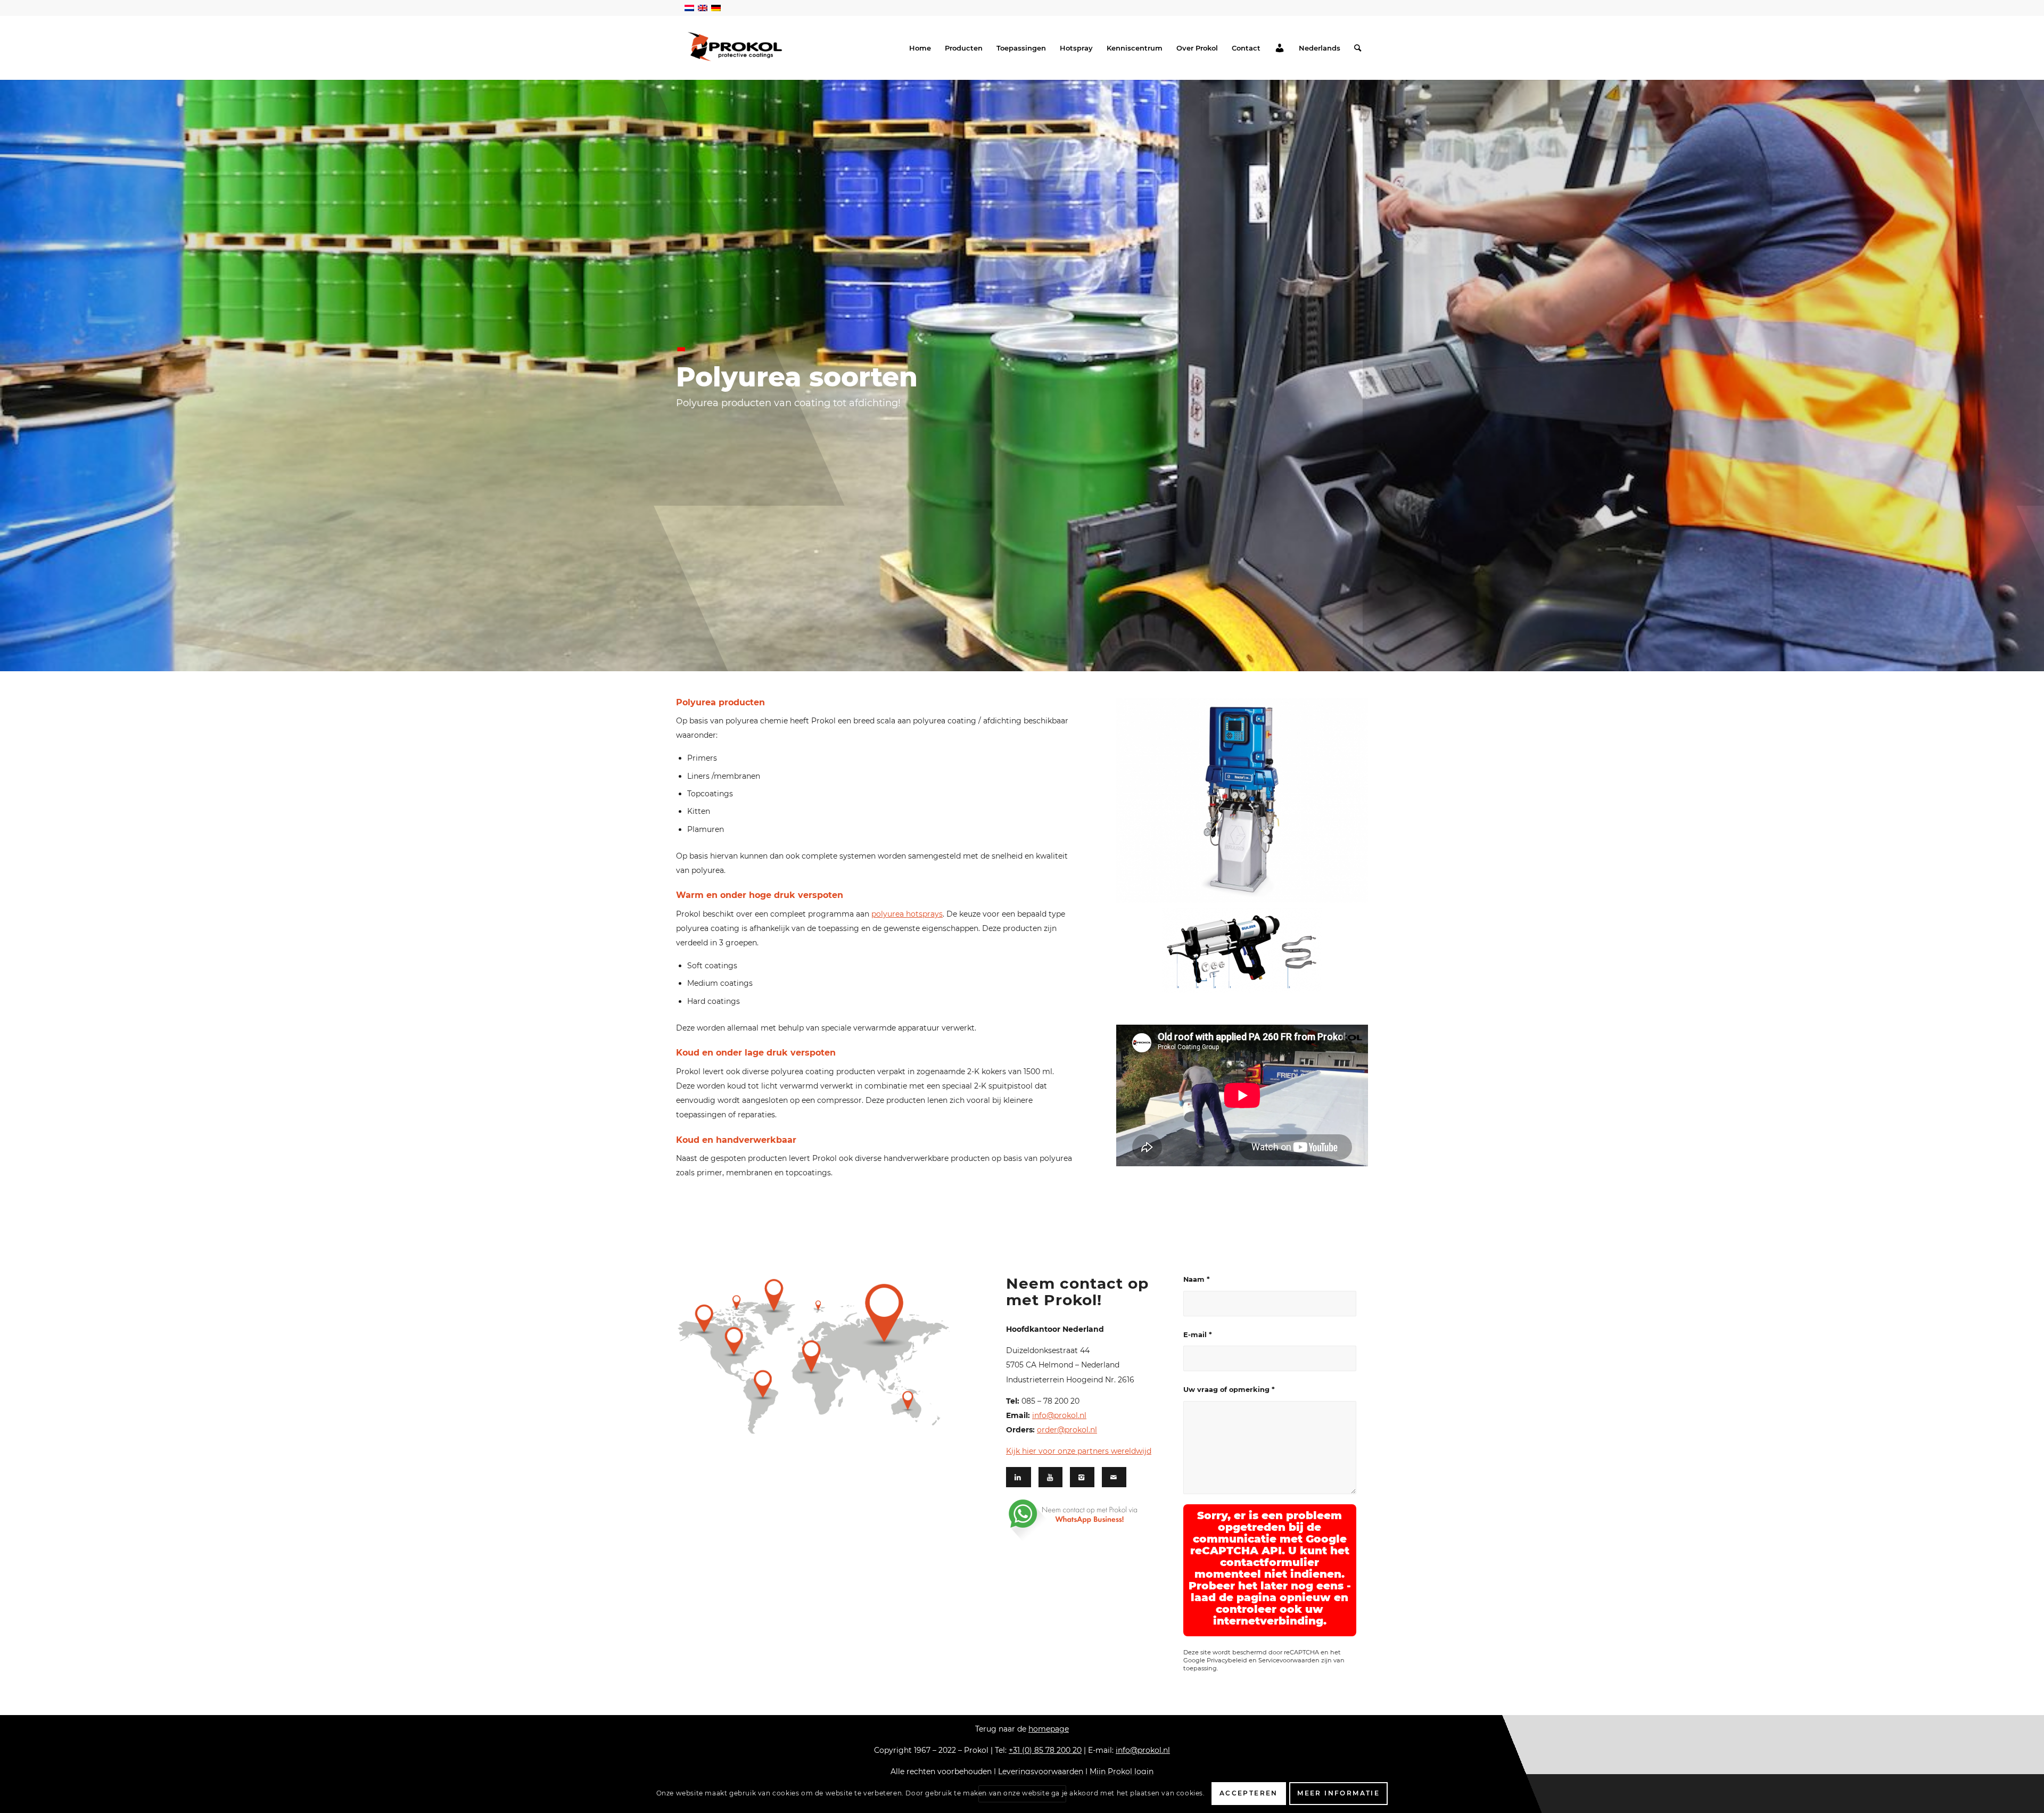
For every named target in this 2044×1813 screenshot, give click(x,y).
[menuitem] (920, 48)
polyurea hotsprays (907, 914)
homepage (1049, 1729)
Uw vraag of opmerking (1229, 1390)
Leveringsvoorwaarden (1041, 1771)
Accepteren (1249, 1793)
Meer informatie (1338, 1793)
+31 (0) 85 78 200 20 (1045, 1750)
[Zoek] (1358, 48)
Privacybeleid (1227, 1660)
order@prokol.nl (1067, 1430)
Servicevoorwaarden (1289, 1660)
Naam (1197, 1279)
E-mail (1198, 1335)
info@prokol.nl (1059, 1415)
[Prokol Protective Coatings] (735, 47)
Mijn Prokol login (1122, 1771)
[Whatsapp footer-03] (1087, 1520)
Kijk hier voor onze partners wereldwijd (1079, 1451)
